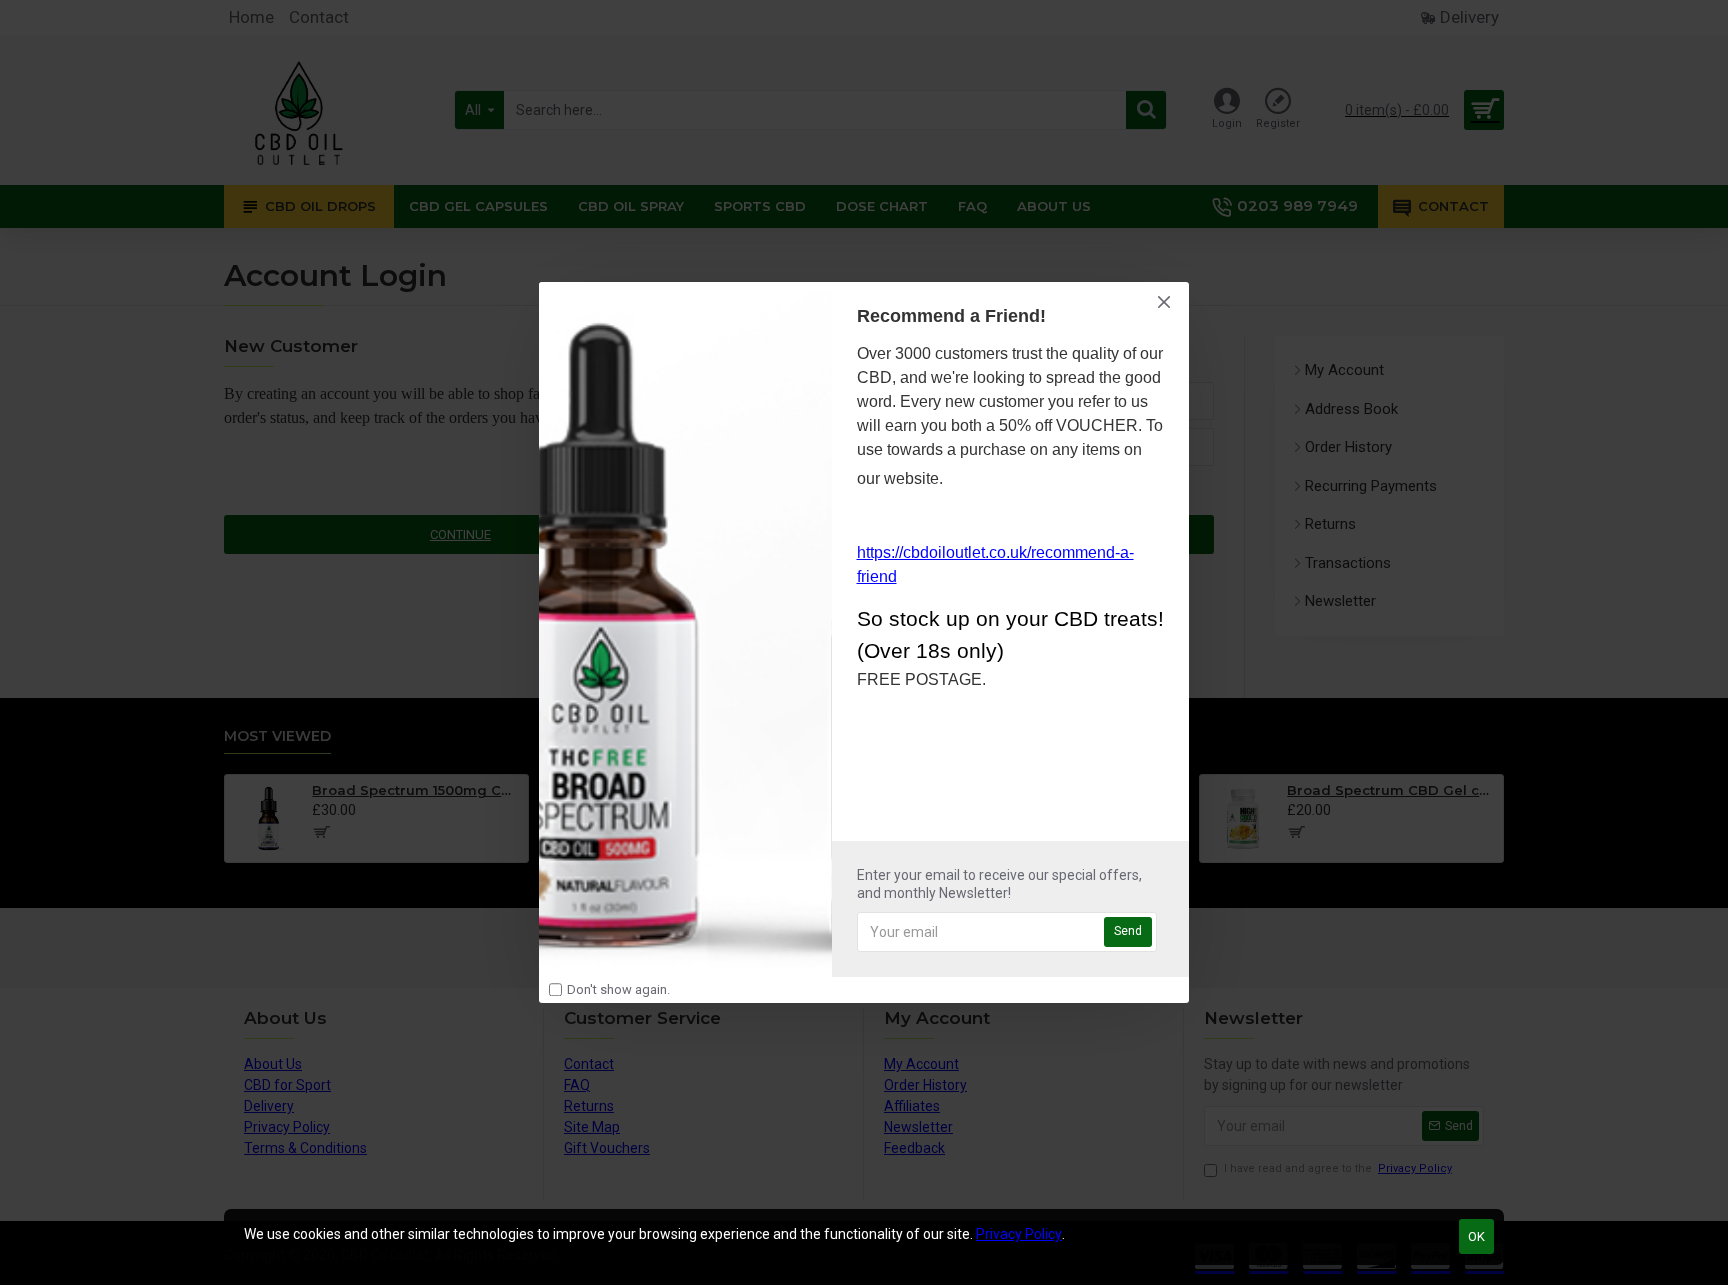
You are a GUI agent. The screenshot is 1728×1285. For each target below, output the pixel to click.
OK (1476, 1236)
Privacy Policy (1019, 1234)
